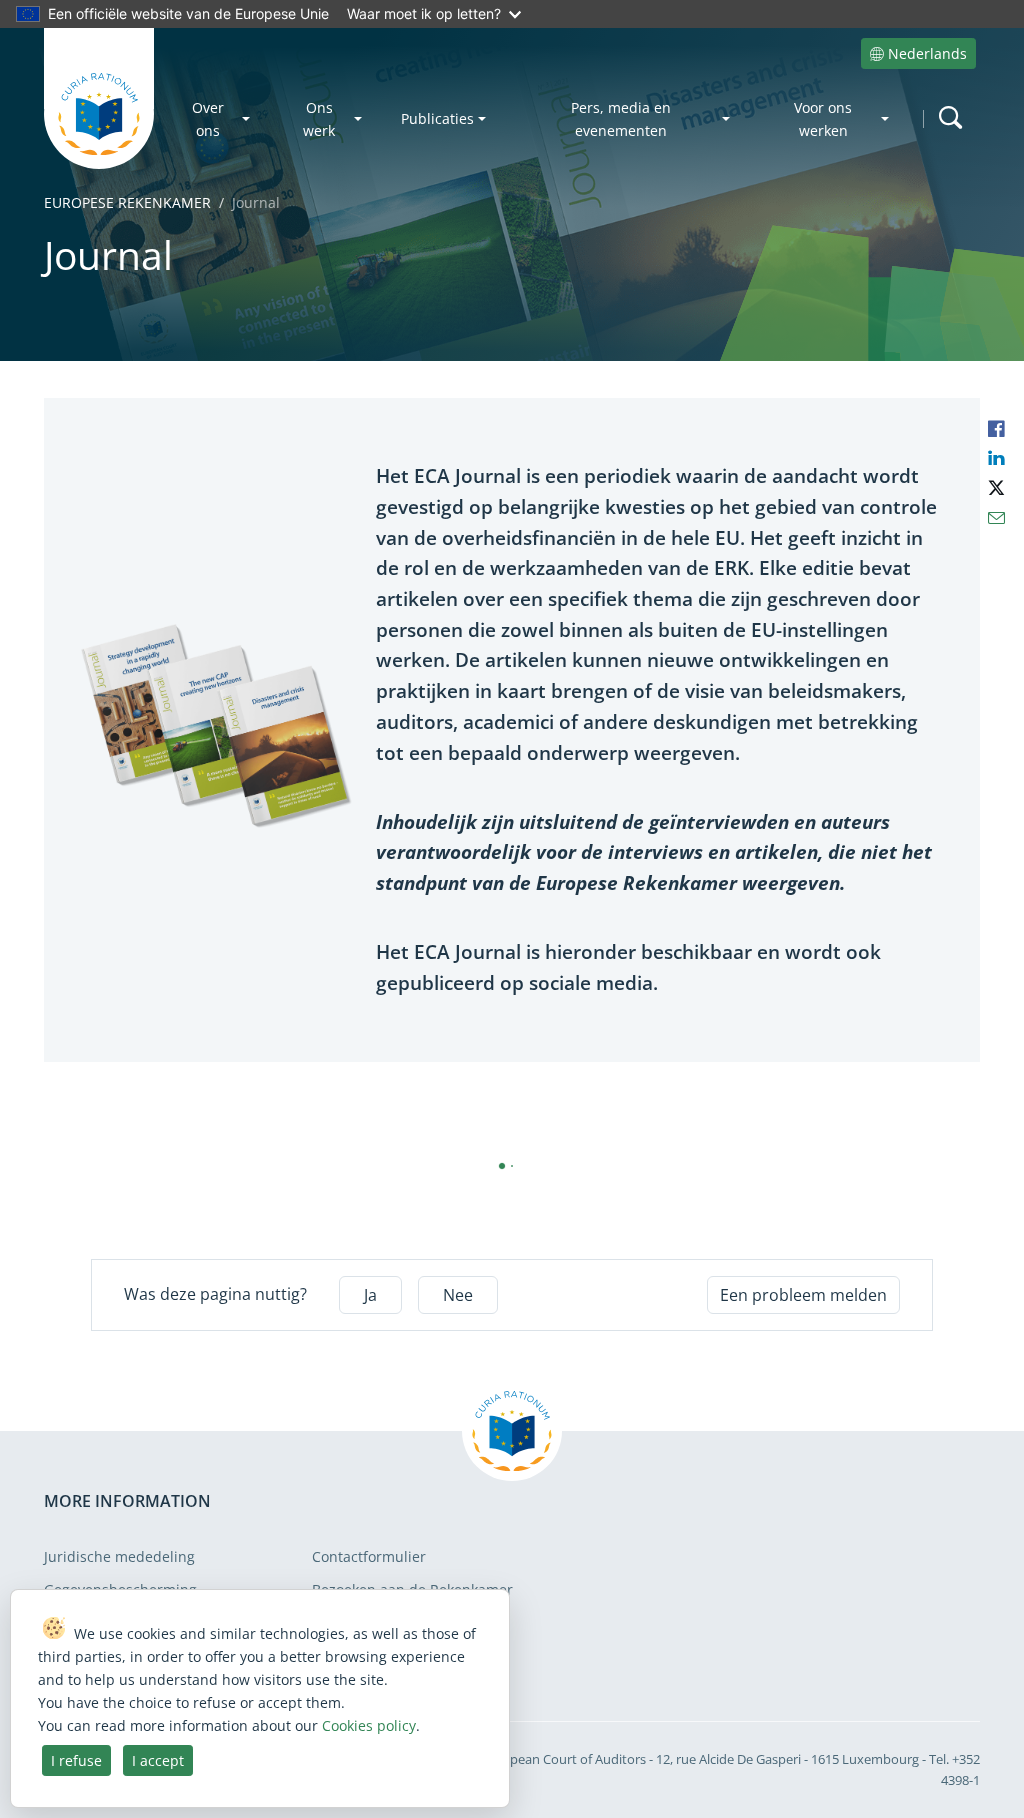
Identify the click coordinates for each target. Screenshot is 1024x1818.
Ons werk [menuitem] (319, 119)
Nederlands (927, 53)
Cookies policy (369, 1725)
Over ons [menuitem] (208, 119)
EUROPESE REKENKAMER (127, 202)
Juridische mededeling (119, 1556)
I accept (158, 1760)
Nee (458, 1295)
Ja (370, 1295)
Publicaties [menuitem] (437, 118)
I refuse (76, 1760)
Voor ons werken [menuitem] (823, 119)
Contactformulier (369, 1556)
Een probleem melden (803, 1295)
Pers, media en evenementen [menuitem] (621, 119)
